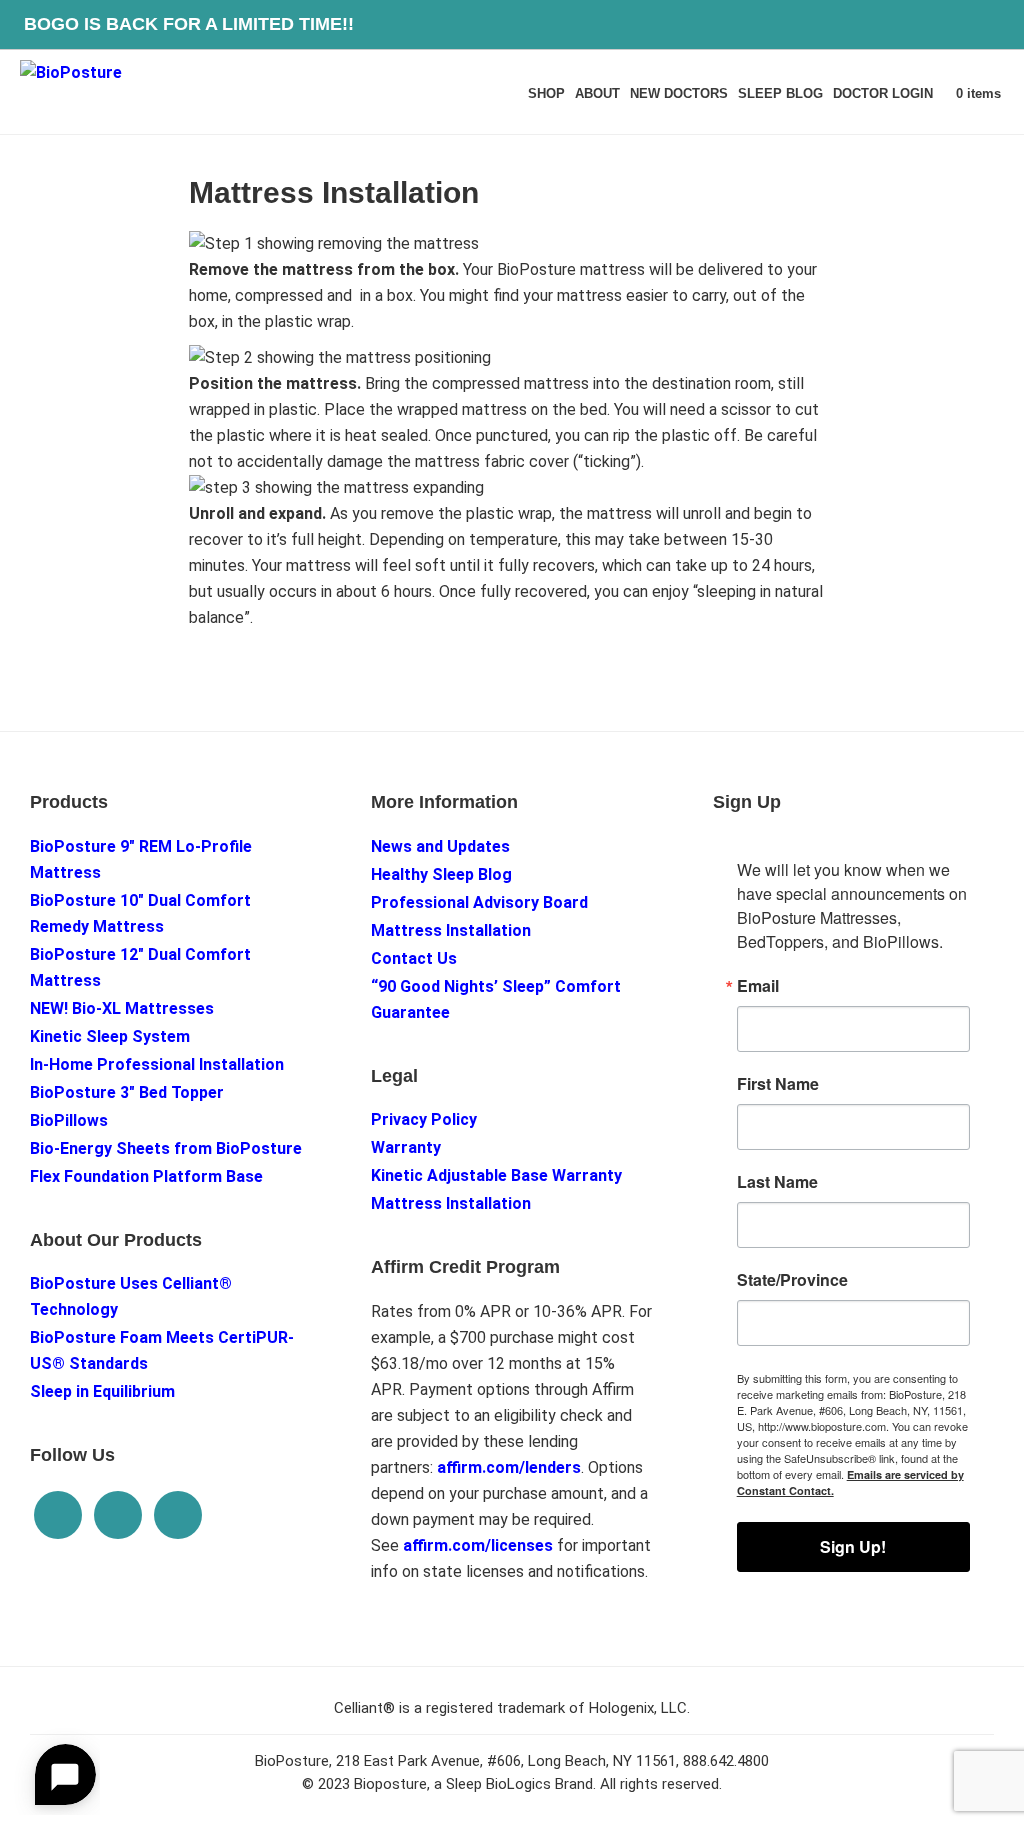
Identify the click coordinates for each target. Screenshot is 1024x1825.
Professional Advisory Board (479, 902)
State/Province (792, 1280)
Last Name (777, 1182)
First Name (778, 1084)
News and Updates (440, 846)
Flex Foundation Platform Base (146, 1176)
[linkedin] (58, 1515)
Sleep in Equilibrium (102, 1391)
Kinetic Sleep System (110, 1036)
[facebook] (178, 1515)
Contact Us (414, 958)
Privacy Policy (424, 1119)
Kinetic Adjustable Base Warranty (496, 1175)
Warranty (406, 1147)
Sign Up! (853, 1546)
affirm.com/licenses (478, 1545)
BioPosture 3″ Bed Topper (127, 1092)
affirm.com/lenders (509, 1467)
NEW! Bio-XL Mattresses (122, 1008)
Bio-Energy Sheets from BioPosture (166, 1148)
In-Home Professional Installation (157, 1064)
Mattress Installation (451, 930)
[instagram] (118, 1515)
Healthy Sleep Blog (441, 874)
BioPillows (69, 1120)
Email (758, 986)
